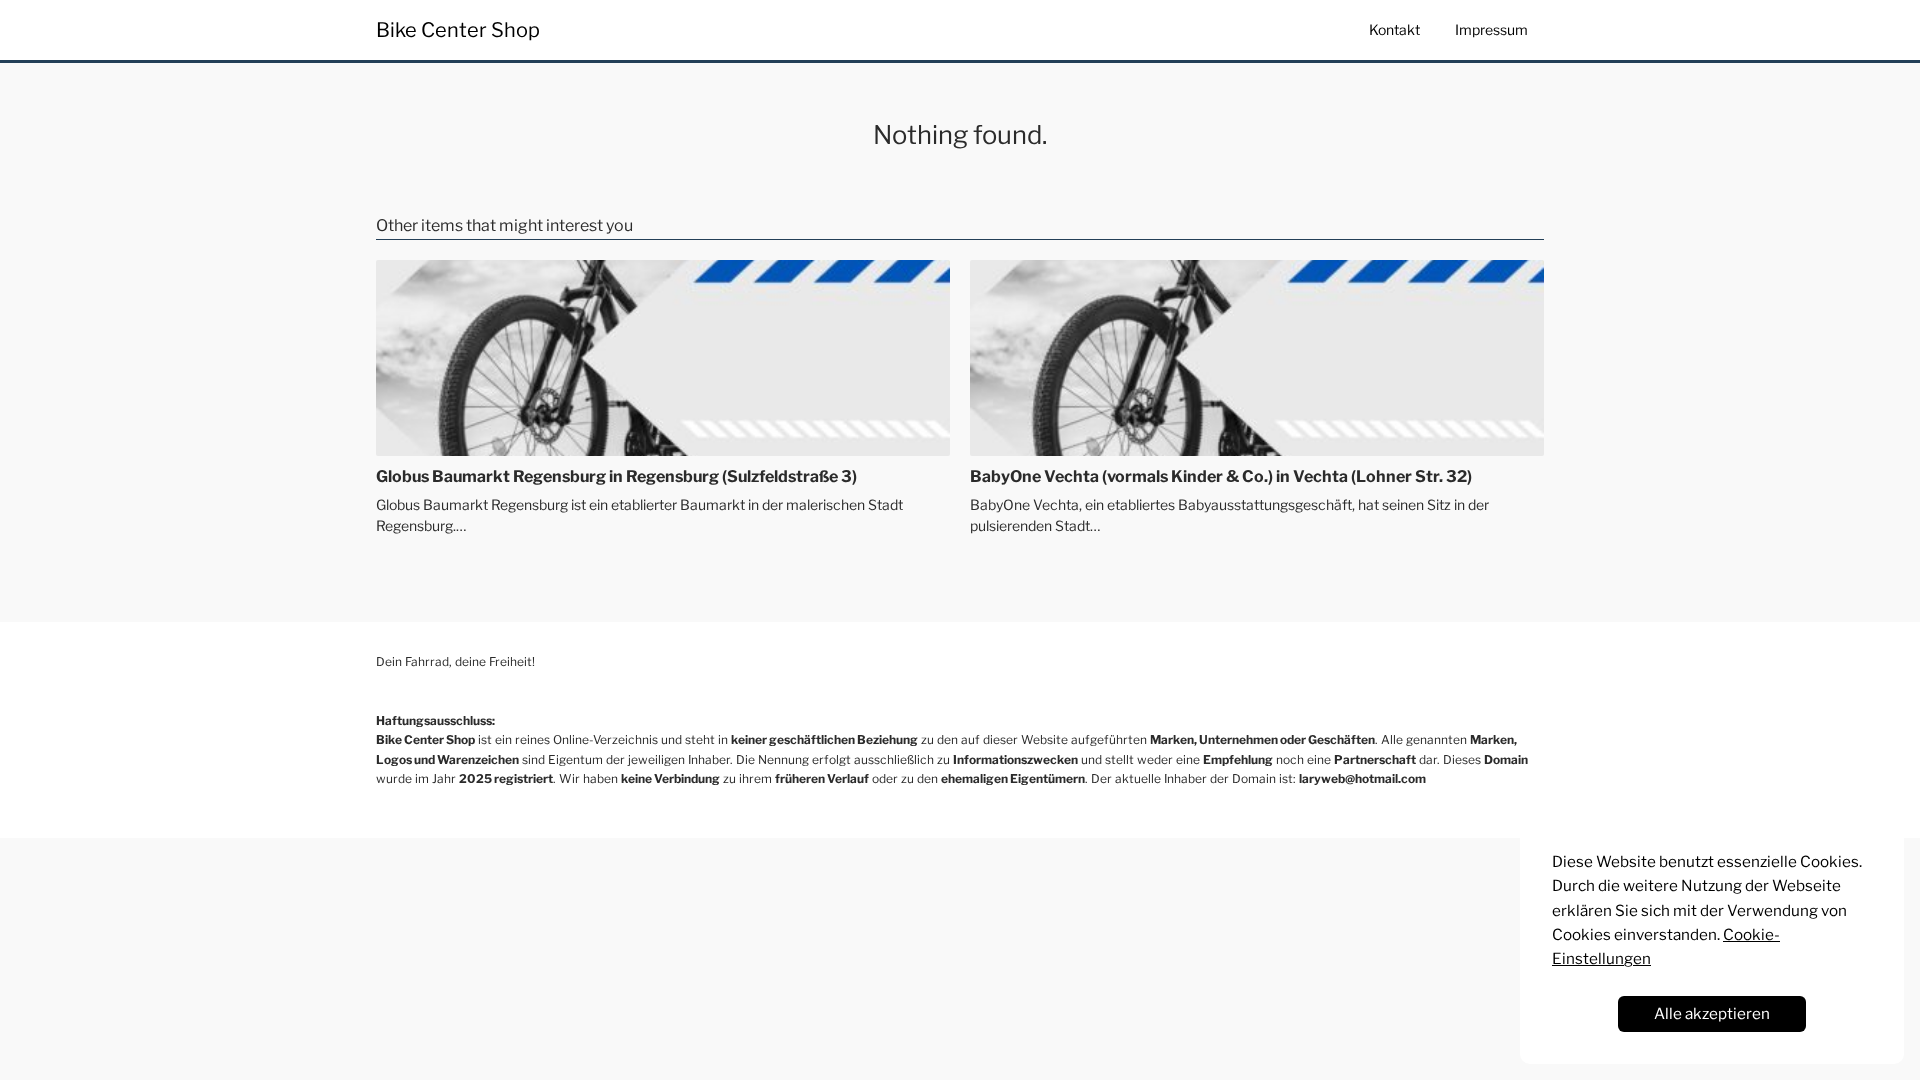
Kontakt (1394, 29)
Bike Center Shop (458, 30)
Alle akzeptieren (1712, 1013)
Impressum (1491, 29)
